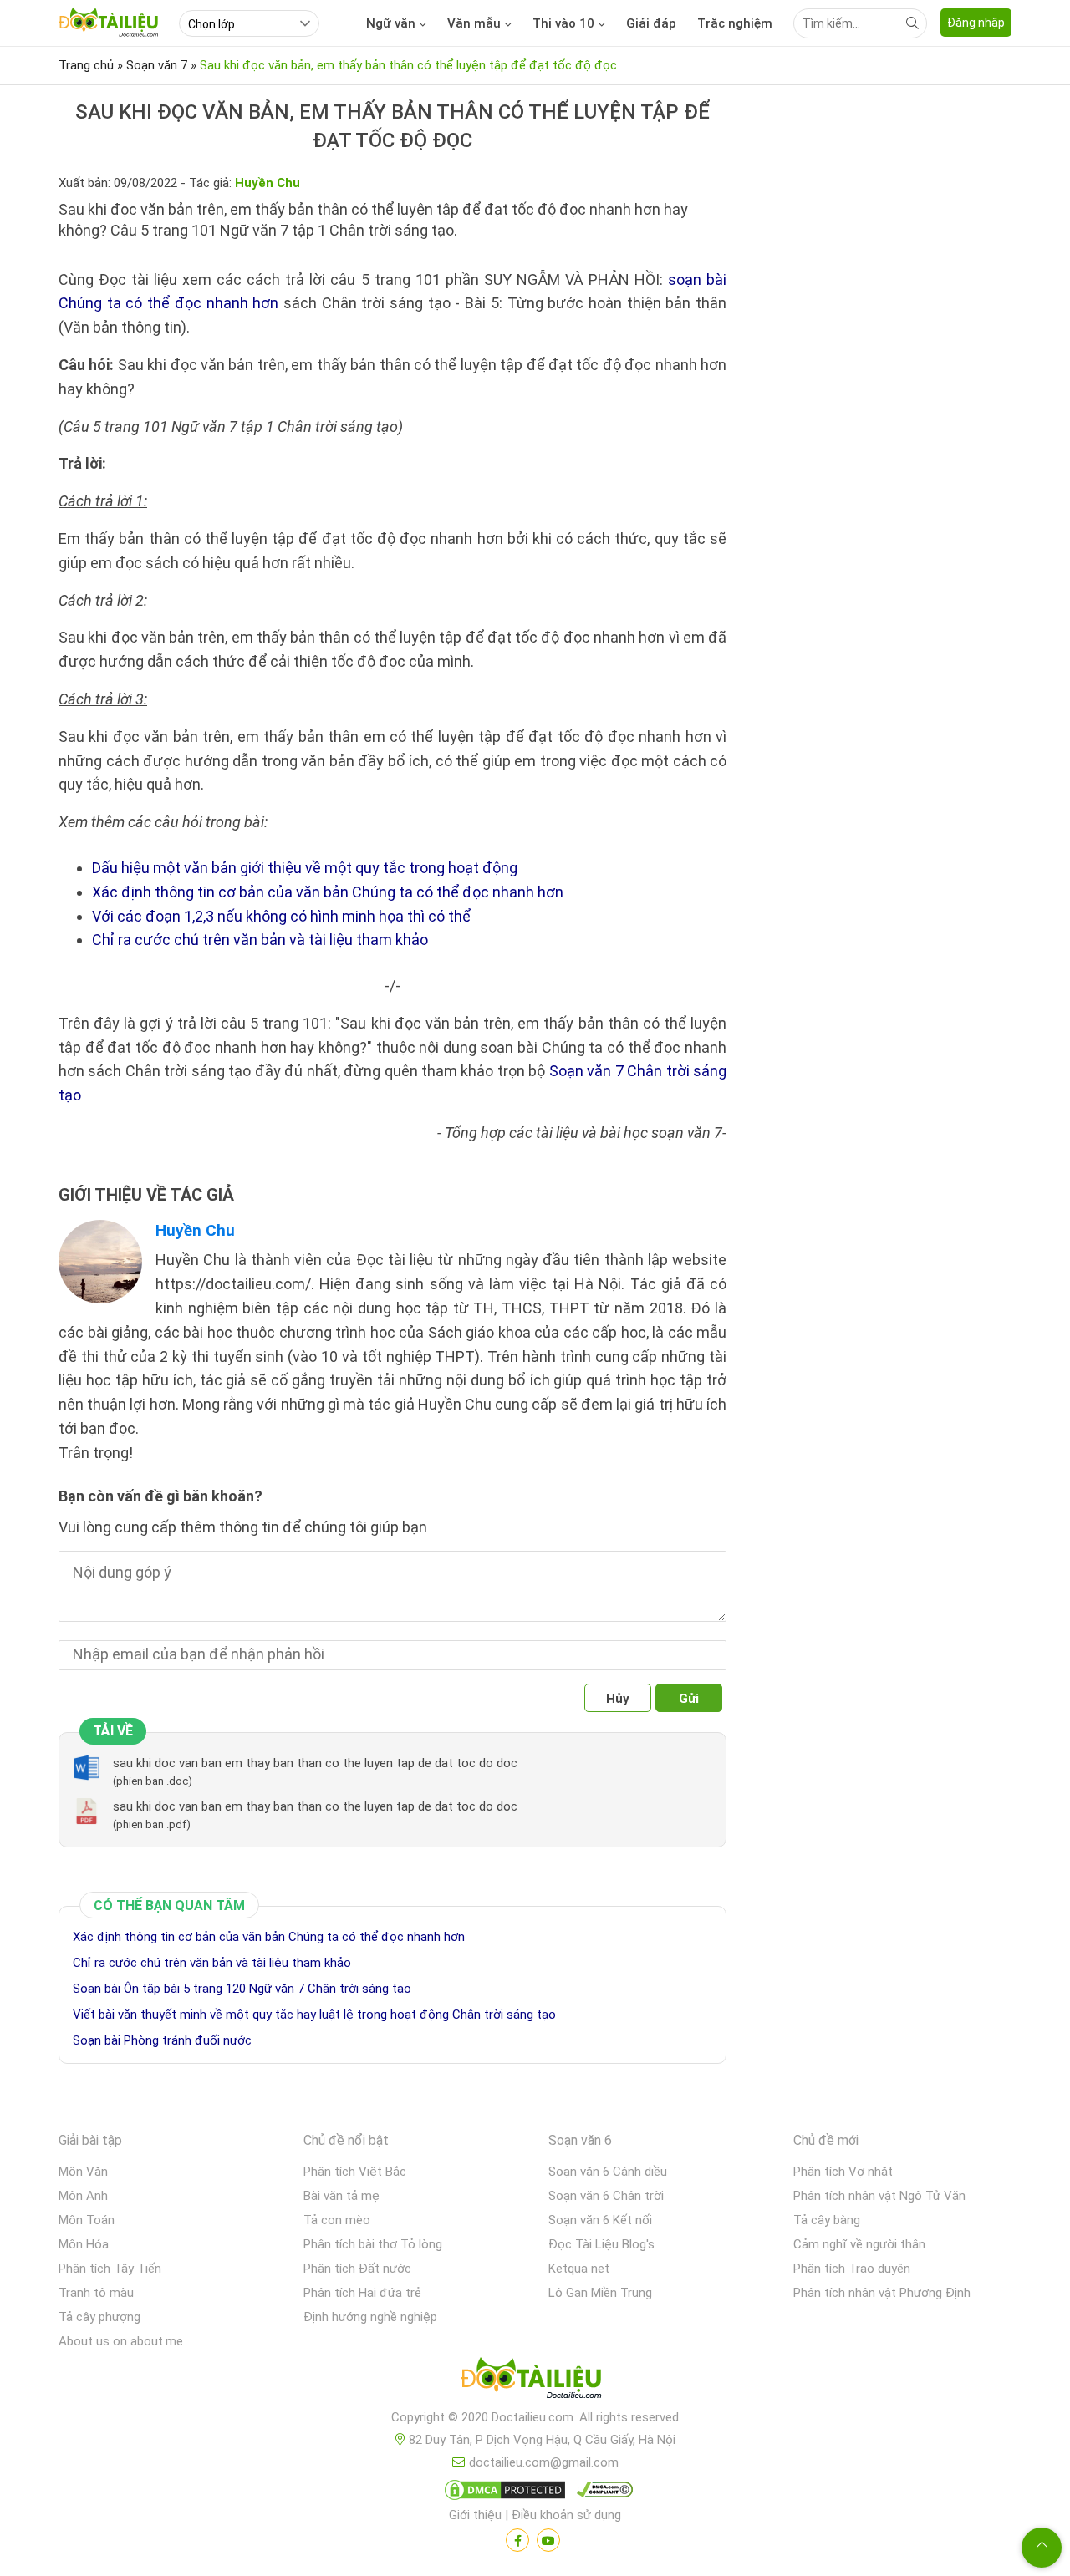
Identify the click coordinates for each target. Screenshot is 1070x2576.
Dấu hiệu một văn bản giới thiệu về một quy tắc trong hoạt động (305, 868)
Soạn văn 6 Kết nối (600, 2220)
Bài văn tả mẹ (341, 2196)
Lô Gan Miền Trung (600, 2293)
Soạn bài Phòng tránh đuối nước (162, 2040)
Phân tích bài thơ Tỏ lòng (373, 2244)
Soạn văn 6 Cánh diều (608, 2172)
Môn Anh (83, 2196)
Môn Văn (83, 2172)
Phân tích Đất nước (357, 2269)
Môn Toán (87, 2220)
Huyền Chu (195, 1230)
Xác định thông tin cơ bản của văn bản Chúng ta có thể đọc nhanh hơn (328, 892)
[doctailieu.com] (535, 2381)
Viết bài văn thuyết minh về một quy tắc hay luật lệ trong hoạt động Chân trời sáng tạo (314, 2015)
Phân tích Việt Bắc (355, 2172)
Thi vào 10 (563, 23)
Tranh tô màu (96, 2293)
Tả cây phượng (99, 2317)
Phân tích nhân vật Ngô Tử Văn (879, 2196)
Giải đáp (651, 23)
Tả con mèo (337, 2220)
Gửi (689, 1699)
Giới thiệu (475, 2515)
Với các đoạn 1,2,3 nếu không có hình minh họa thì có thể (281, 916)
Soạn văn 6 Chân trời (606, 2196)
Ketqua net (579, 2269)
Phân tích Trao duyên (852, 2269)
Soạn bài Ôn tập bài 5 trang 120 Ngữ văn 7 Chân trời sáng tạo (242, 1989)
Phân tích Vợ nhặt (843, 2172)
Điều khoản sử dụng (566, 2515)
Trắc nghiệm (735, 23)
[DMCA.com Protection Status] (502, 2493)
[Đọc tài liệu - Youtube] (548, 2540)
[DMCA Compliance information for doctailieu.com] (601, 2493)
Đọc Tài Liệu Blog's (601, 2244)
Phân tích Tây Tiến (110, 2269)
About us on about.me (121, 2341)
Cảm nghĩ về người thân (859, 2244)
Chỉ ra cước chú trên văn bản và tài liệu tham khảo (260, 940)
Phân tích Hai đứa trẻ (362, 2293)
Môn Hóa (84, 2244)
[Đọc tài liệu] (517, 2540)
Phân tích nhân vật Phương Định (882, 2293)
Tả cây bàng (827, 2220)
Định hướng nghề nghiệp (370, 2317)
